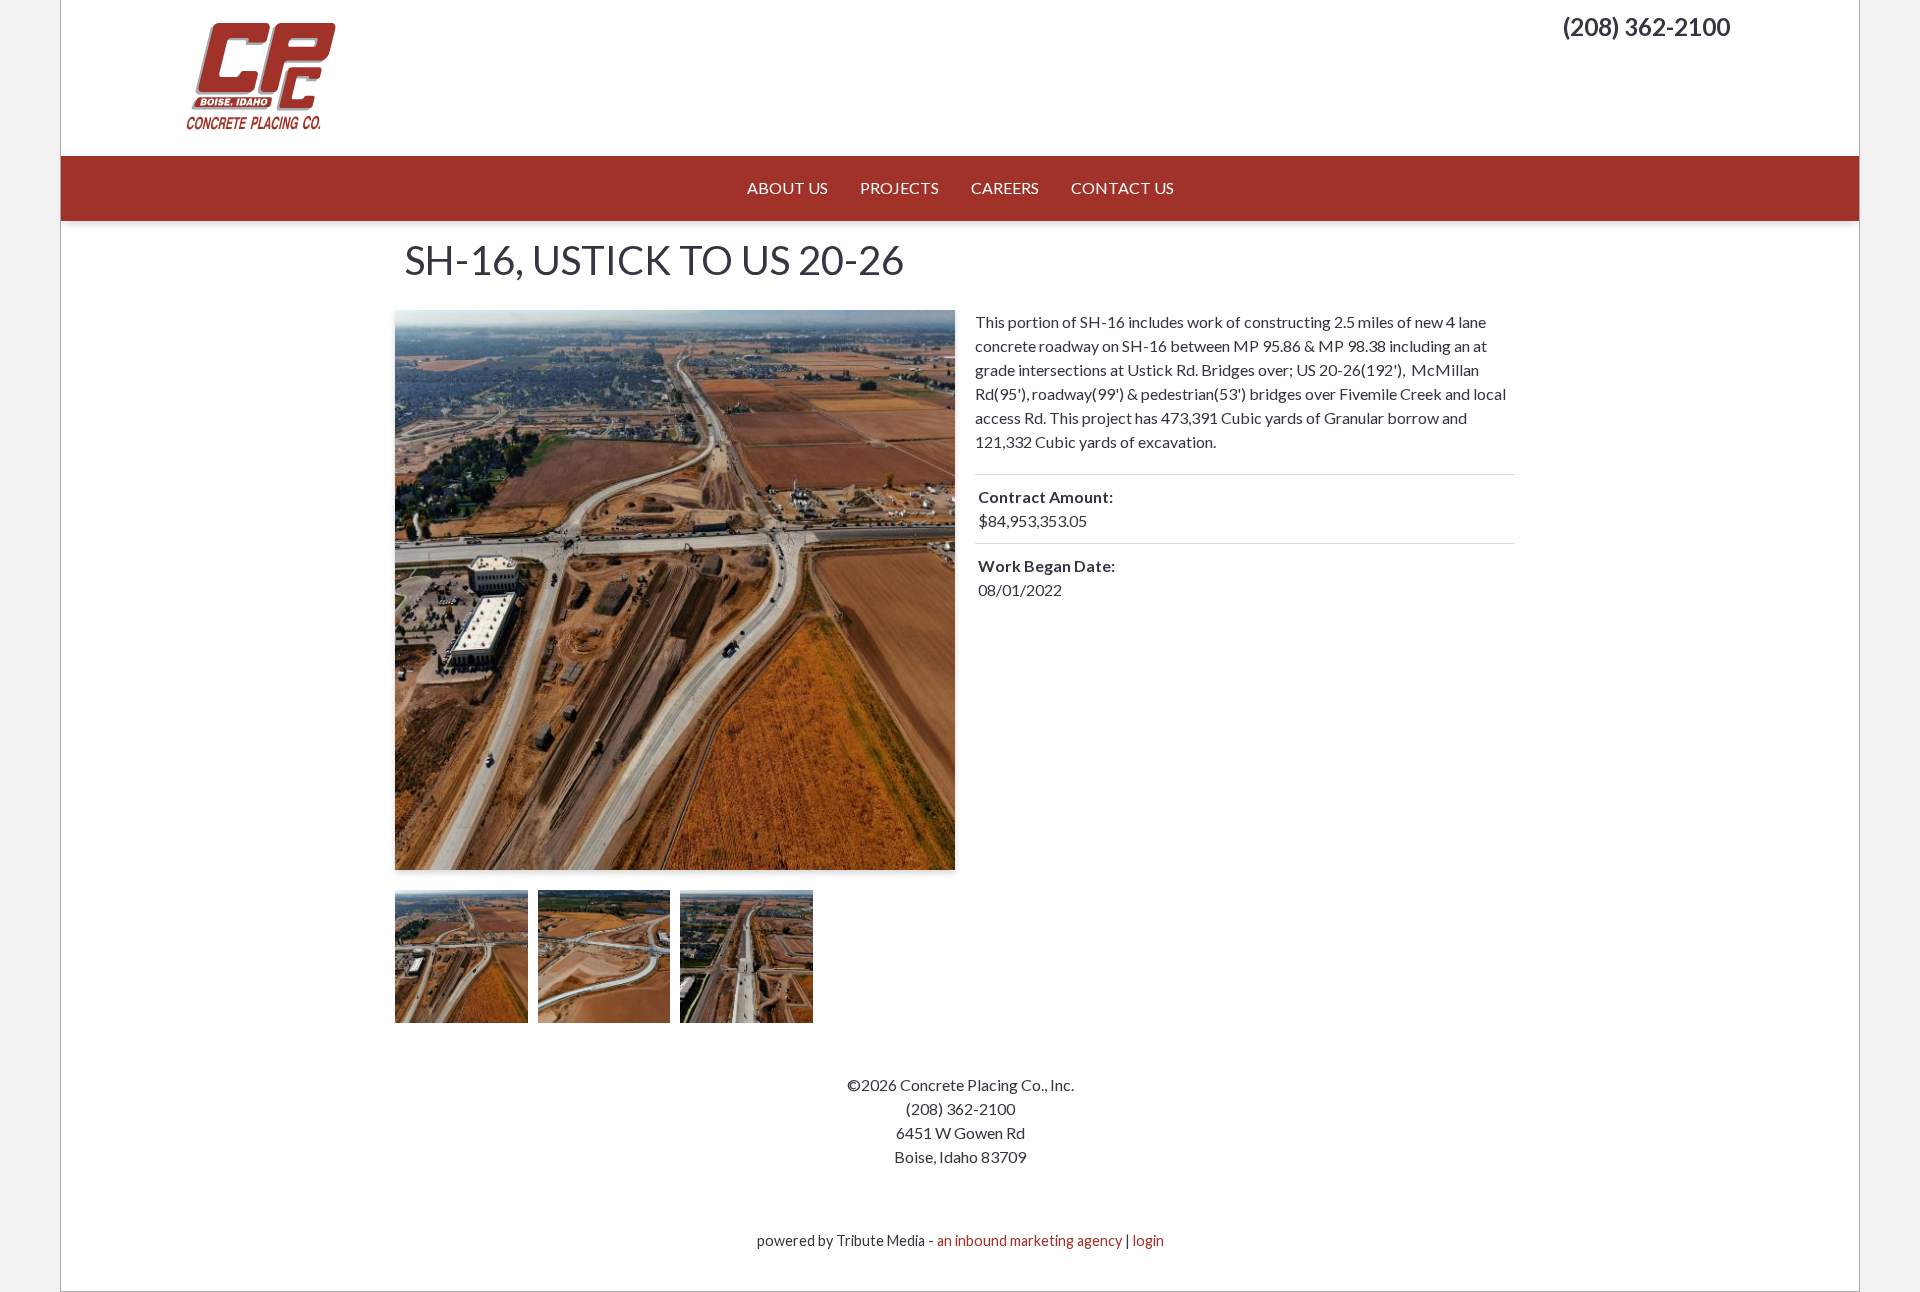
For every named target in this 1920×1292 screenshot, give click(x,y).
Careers (1005, 187)
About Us (787, 187)
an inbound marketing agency (1029, 1240)
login (1148, 1240)
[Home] (306, 78)
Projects (899, 187)
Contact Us (1122, 187)
